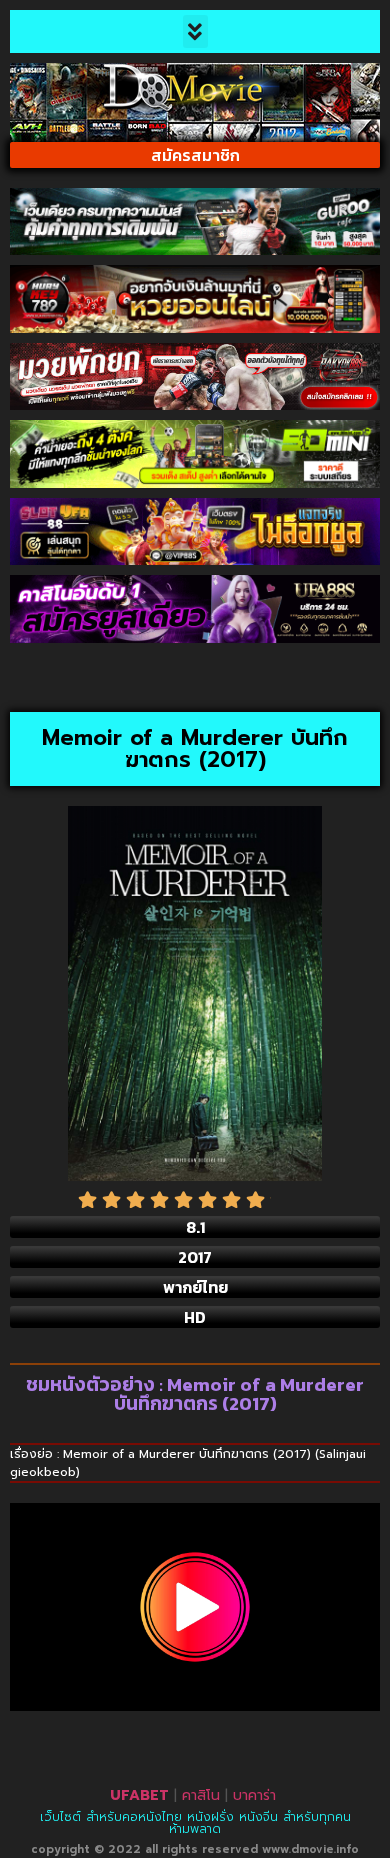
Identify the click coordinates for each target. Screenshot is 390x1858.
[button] (195, 31)
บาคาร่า (254, 1795)
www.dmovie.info (310, 1849)
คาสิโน (201, 1795)
